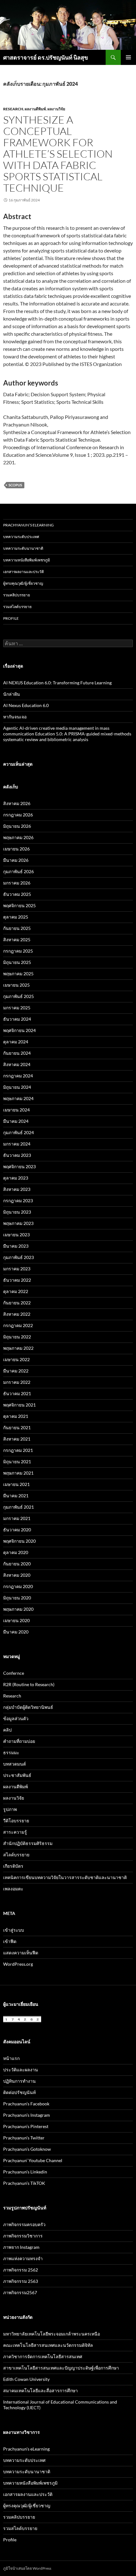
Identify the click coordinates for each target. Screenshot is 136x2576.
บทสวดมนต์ (15, 1764)
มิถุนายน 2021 (17, 1462)
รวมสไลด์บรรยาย (17, 607)
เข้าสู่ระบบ (14, 1930)
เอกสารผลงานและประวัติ (24, 572)
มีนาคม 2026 (16, 860)
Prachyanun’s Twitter (24, 2138)
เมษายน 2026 (16, 849)
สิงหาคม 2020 (17, 1575)
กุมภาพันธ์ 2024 (19, 1132)
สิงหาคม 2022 (17, 1314)
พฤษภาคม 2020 (18, 1609)
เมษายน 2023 (16, 1235)
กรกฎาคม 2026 (18, 815)
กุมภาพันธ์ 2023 (19, 1257)
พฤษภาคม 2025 (18, 974)
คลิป (7, 1730)
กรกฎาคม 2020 (18, 1586)
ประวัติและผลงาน (21, 2070)
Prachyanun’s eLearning (28, 525)
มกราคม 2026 (17, 883)
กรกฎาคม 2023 (18, 1201)
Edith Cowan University (26, 2379)
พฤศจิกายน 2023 (19, 1166)
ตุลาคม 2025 (16, 917)
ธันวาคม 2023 (17, 1155)
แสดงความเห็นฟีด (21, 1953)
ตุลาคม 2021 (16, 1416)
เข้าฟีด (10, 1941)
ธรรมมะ (11, 1752)
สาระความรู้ (15, 1832)
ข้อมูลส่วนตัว (16, 1718)
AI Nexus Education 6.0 (26, 705)
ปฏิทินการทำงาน (19, 2081)
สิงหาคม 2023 (17, 1189)
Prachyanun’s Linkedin (25, 2172)
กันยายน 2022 (17, 1303)
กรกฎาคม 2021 (18, 1450)
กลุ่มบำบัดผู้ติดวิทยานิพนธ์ (28, 1707)
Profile (11, 618)
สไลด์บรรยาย (16, 1855)
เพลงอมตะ (13, 1889)
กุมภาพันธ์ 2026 (19, 871)
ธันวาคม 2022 (17, 1280)
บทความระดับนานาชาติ (23, 548)
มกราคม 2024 (17, 1144)
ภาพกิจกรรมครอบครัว (24, 2224)
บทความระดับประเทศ (21, 537)
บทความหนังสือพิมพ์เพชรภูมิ (27, 560)
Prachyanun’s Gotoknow (27, 2149)
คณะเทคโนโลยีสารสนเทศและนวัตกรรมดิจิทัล (48, 2345)
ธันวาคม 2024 (17, 1019)
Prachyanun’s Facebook (26, 2104)
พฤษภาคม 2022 (18, 1348)
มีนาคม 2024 (16, 1121)
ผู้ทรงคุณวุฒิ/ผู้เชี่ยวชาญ (23, 583)
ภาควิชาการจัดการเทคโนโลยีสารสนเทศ (43, 2356)
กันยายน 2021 (17, 1427)
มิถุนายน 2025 (17, 962)
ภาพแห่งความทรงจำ (23, 2258)
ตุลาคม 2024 (16, 1042)
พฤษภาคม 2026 (18, 837)
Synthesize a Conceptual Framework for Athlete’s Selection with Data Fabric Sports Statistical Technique (58, 154)
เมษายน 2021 (16, 1484)
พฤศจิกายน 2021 (19, 1405)
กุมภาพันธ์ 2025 (19, 996)
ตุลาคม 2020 (16, 1552)
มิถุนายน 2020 (17, 1598)
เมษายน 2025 (16, 985)
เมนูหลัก (128, 57)
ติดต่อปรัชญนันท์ (19, 2092)
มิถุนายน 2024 (17, 1087)
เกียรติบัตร (13, 1866)
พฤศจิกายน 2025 (19, 905)
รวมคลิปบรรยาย (17, 595)
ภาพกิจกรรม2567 (20, 2292)
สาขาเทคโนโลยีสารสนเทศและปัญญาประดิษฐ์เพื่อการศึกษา (61, 2368)
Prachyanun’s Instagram (27, 2115)
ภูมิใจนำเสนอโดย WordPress (27, 2568)
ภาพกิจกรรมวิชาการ (23, 2236)
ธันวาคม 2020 (17, 1530)
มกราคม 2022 (17, 1382)
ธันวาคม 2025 (17, 894)
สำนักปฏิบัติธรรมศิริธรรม (28, 1843)
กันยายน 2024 (17, 1053)
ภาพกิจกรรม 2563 (21, 2281)
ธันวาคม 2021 (17, 1393)
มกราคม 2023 (17, 1269)
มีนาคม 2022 (16, 1371)
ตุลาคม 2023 (16, 1178)
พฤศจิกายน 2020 (19, 1541)
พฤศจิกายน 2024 (19, 1030)
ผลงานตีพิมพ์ (35, 109)
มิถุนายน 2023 (17, 1212)
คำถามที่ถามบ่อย (19, 1741)
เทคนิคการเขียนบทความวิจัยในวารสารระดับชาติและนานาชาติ (65, 1877)
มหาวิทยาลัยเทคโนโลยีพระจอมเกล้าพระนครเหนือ (52, 2334)
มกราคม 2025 (17, 1008)
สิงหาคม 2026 (17, 803)
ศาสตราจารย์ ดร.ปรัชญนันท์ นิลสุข (46, 57)
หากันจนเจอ (15, 717)
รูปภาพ (10, 1809)
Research (13, 109)
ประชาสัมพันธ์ (17, 1775)
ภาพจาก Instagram (21, 2247)
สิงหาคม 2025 (17, 940)
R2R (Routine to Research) (29, 1684)
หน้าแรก (11, 2058)
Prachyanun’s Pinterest (26, 2126)
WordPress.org (18, 1964)
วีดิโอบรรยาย (16, 1821)
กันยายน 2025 (17, 928)
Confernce (14, 1673)
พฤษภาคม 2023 (18, 1223)
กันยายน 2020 (17, 1564)
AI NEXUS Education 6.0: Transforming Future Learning (57, 683)
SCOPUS (15, 485)
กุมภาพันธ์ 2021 (19, 1507)
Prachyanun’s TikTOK (24, 2183)
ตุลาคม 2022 (16, 1291)
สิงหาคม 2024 (17, 1064)
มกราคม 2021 (17, 1518)
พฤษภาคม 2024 (18, 1098)
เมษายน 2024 (16, 1110)
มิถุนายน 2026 (17, 826)
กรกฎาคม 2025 (18, 951)
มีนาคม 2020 (16, 1632)
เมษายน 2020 (16, 1620)
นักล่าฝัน (12, 694)
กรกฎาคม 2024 (18, 1076)
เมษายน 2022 (16, 1359)
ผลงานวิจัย (56, 109)
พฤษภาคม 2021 (18, 1473)
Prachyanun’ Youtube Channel (33, 2160)
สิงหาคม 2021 (17, 1439)
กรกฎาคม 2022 (18, 1325)
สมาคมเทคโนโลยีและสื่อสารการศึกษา (40, 2390)
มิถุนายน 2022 (17, 1337)
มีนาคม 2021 (16, 1496)
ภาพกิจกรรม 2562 (21, 2270)
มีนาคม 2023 (16, 1246)
